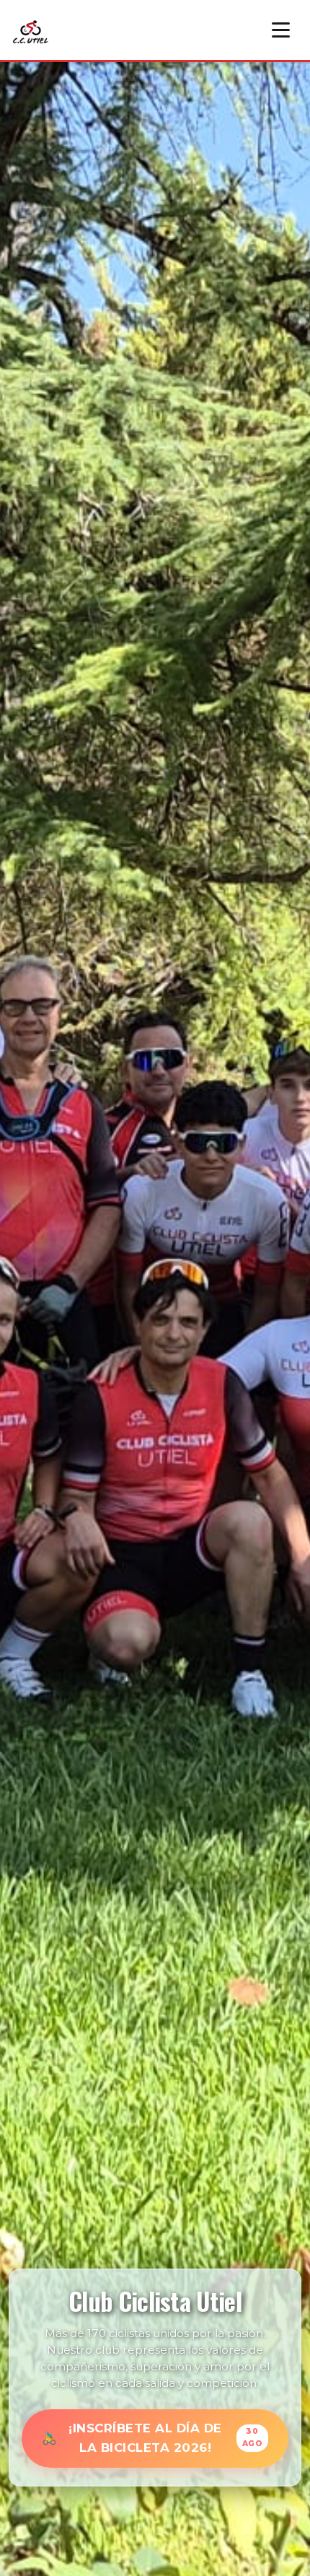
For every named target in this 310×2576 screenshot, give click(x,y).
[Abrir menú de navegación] (281, 30)
